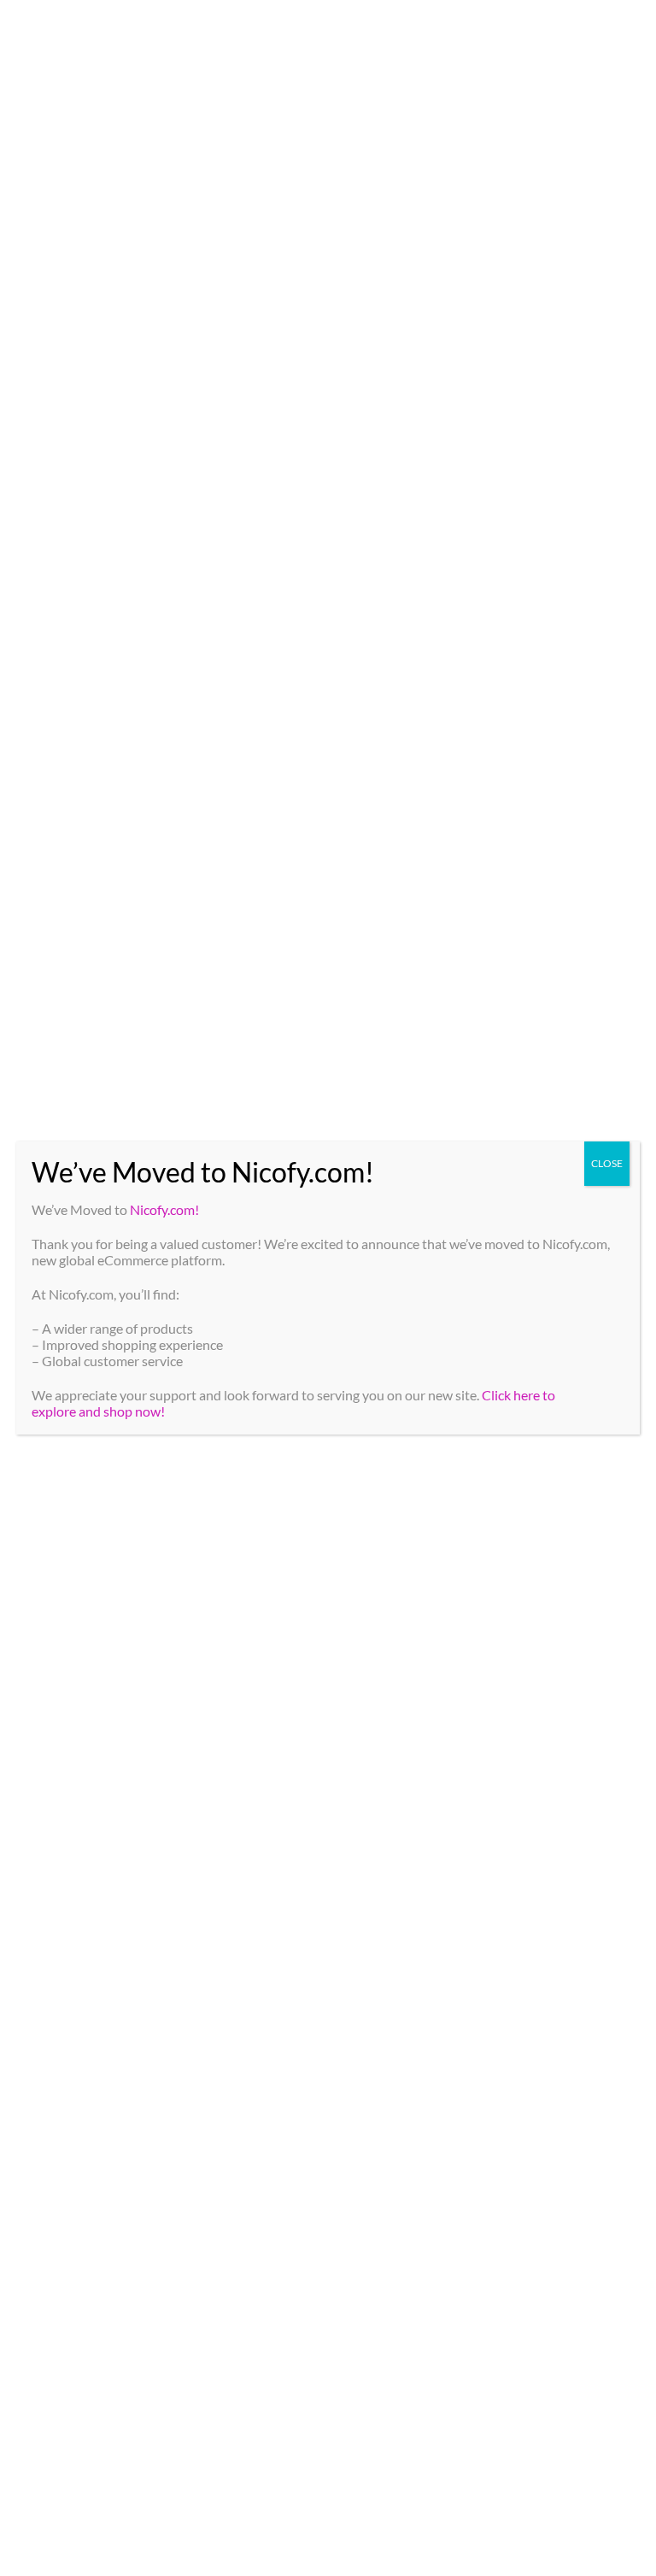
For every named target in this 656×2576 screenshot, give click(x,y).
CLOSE (607, 1163)
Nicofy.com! (164, 1209)
